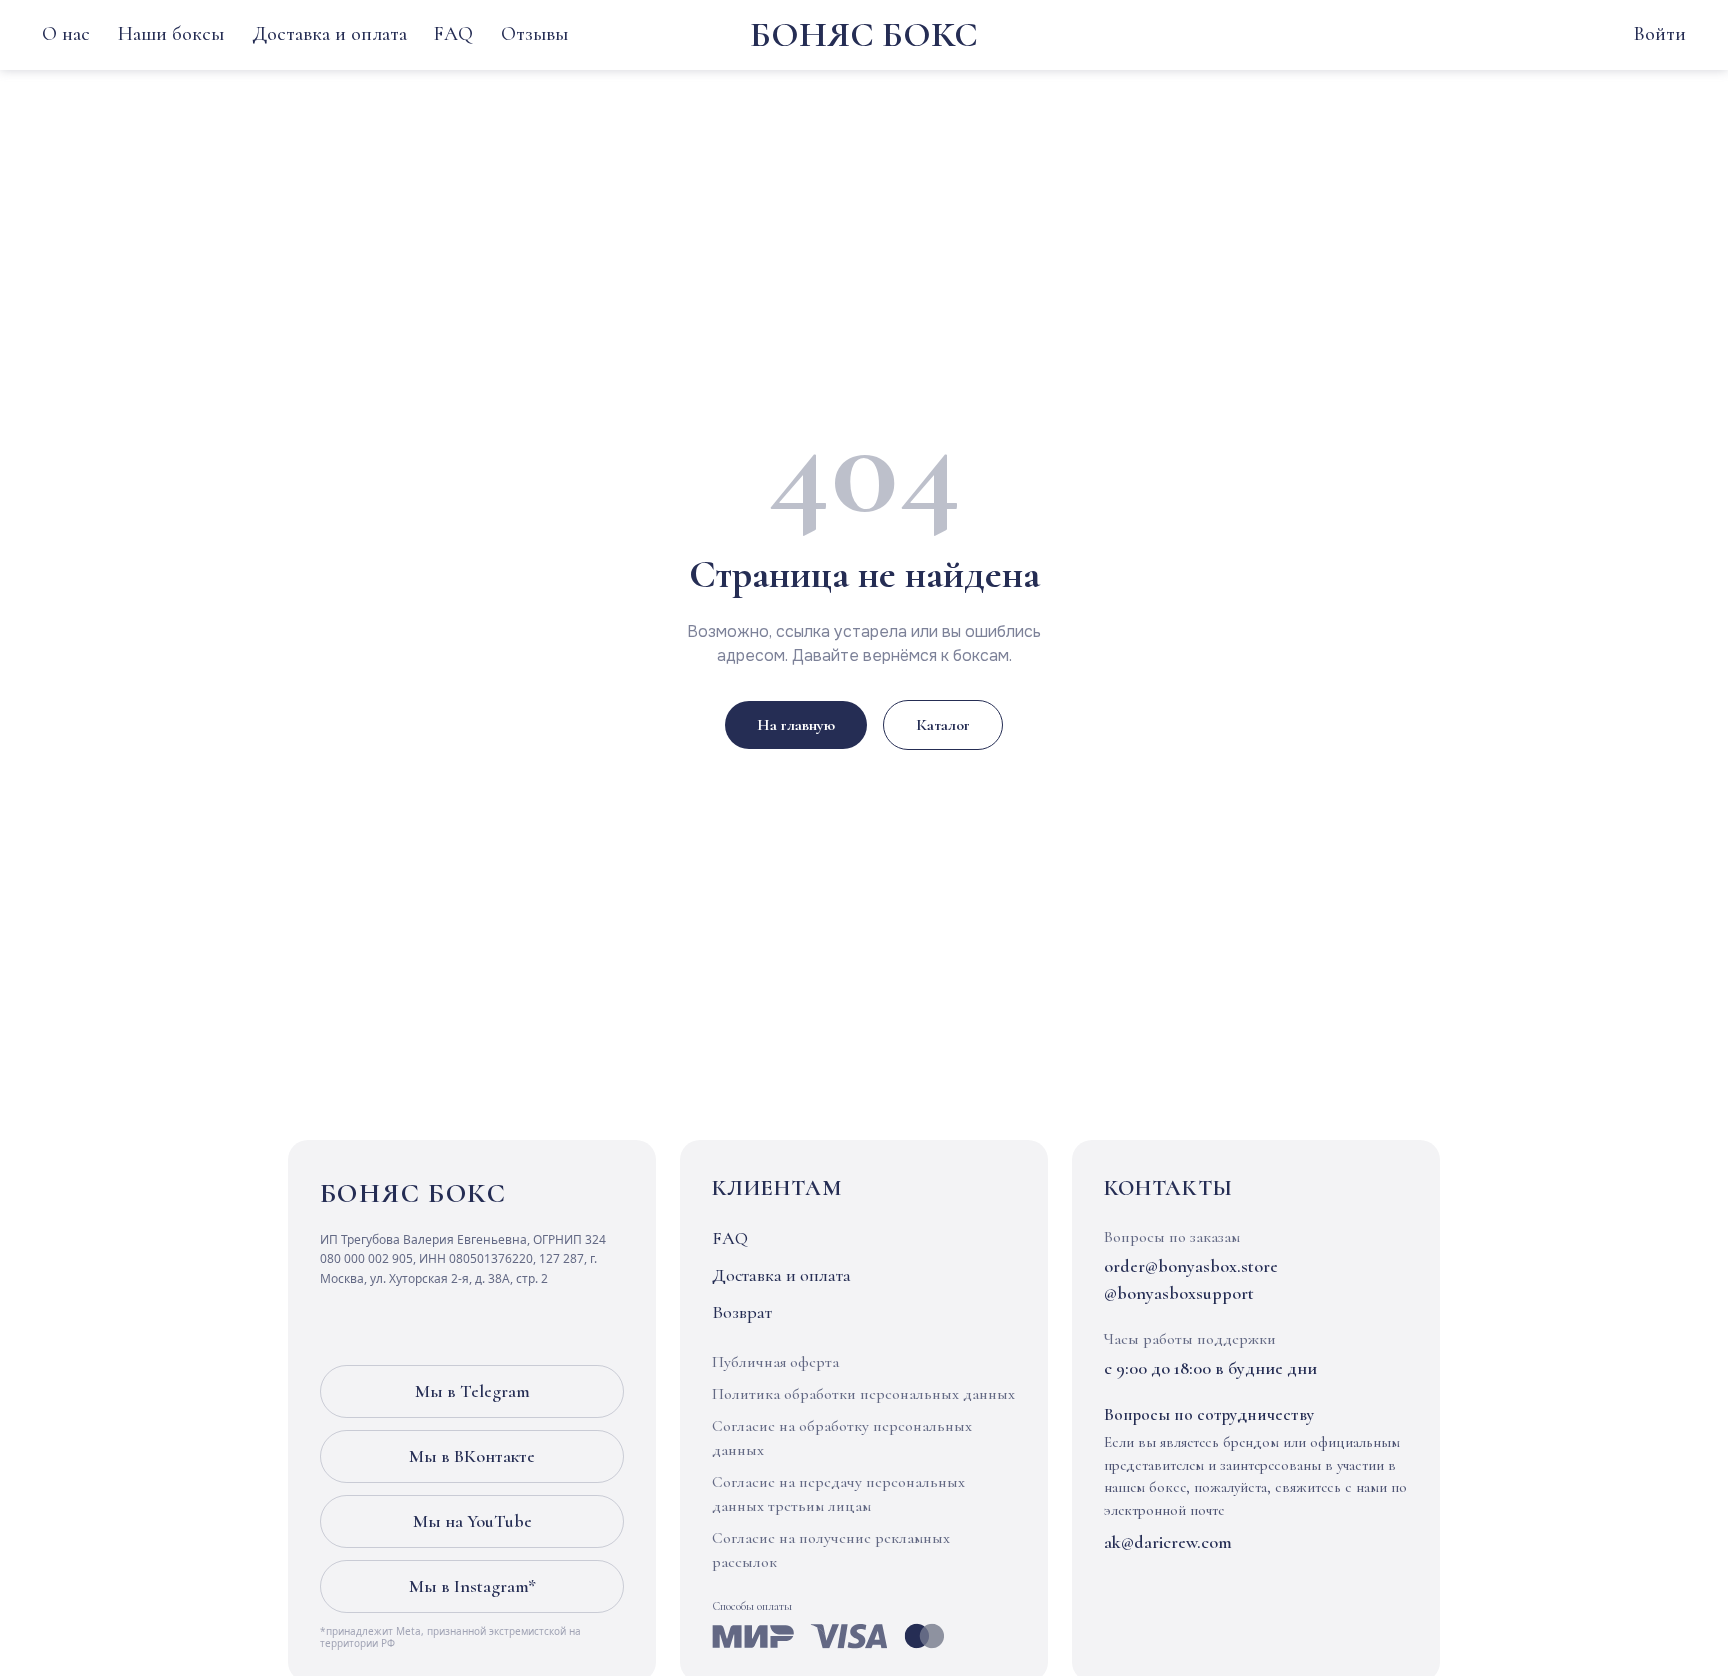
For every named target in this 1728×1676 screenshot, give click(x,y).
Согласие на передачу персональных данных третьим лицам (838, 1494)
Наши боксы (171, 34)
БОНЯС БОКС (864, 34)
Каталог (943, 725)
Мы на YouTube (472, 1521)
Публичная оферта (775, 1362)
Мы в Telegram (472, 1391)
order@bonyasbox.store (1191, 1266)
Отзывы (534, 34)
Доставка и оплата (329, 34)
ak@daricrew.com (1168, 1542)
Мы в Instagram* (472, 1586)
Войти (1660, 34)
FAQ (453, 34)
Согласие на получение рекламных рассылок (831, 1550)
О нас (66, 34)
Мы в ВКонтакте (472, 1456)
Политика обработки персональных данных (863, 1394)
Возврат (742, 1312)
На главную (796, 725)
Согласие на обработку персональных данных (842, 1438)
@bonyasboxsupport (1179, 1293)
